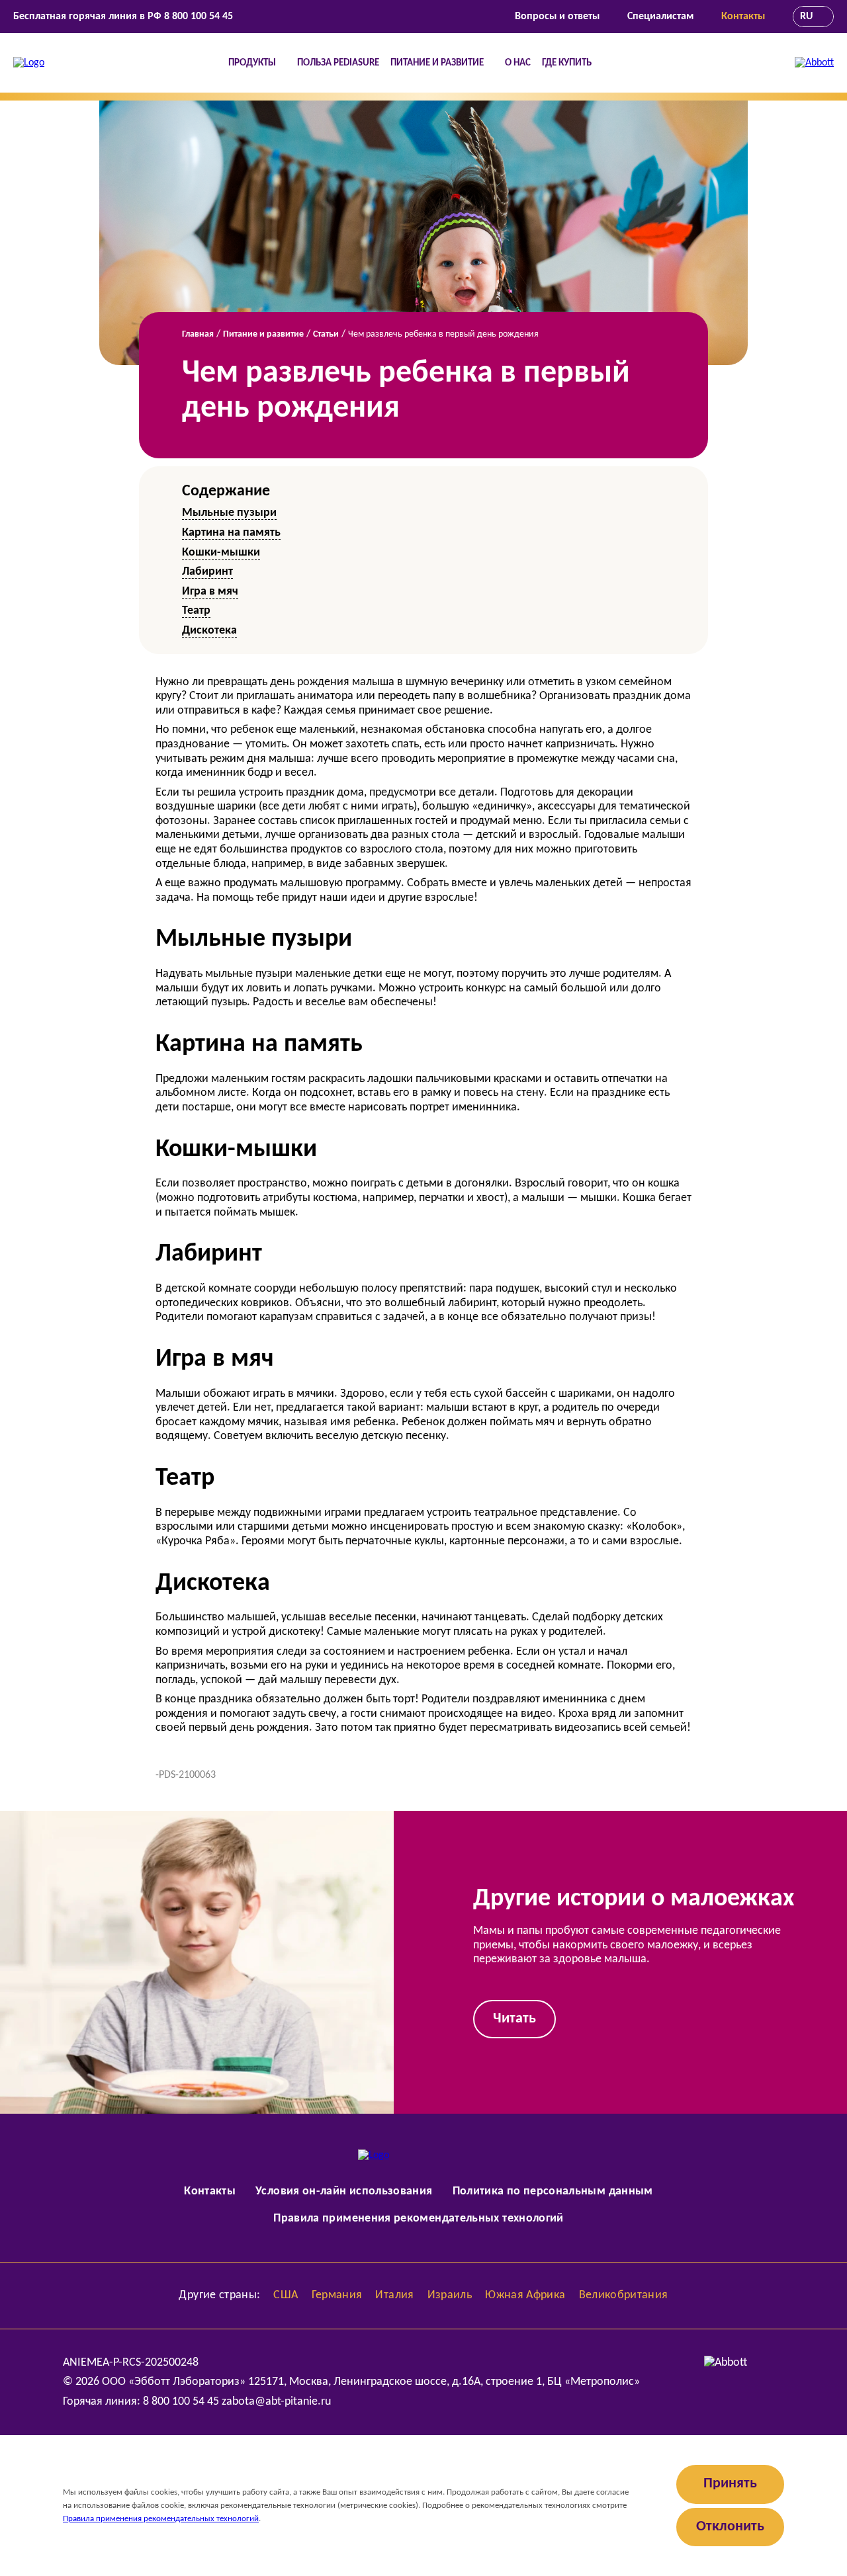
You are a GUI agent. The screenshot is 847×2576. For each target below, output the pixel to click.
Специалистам (660, 17)
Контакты (743, 17)
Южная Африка (525, 2295)
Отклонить (730, 2527)
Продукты (252, 63)
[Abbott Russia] (814, 63)
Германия (337, 2295)
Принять (730, 2484)
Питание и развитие (437, 63)
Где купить (567, 63)
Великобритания (624, 2295)
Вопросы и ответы (557, 17)
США (286, 2295)
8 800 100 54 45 (199, 17)
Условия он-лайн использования (344, 2191)
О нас (518, 63)
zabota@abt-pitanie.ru (276, 2402)
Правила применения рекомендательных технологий (419, 2219)
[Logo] (29, 63)
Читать (514, 2019)
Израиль (450, 2295)
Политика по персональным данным (553, 2191)
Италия (394, 2295)
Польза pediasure (338, 63)
